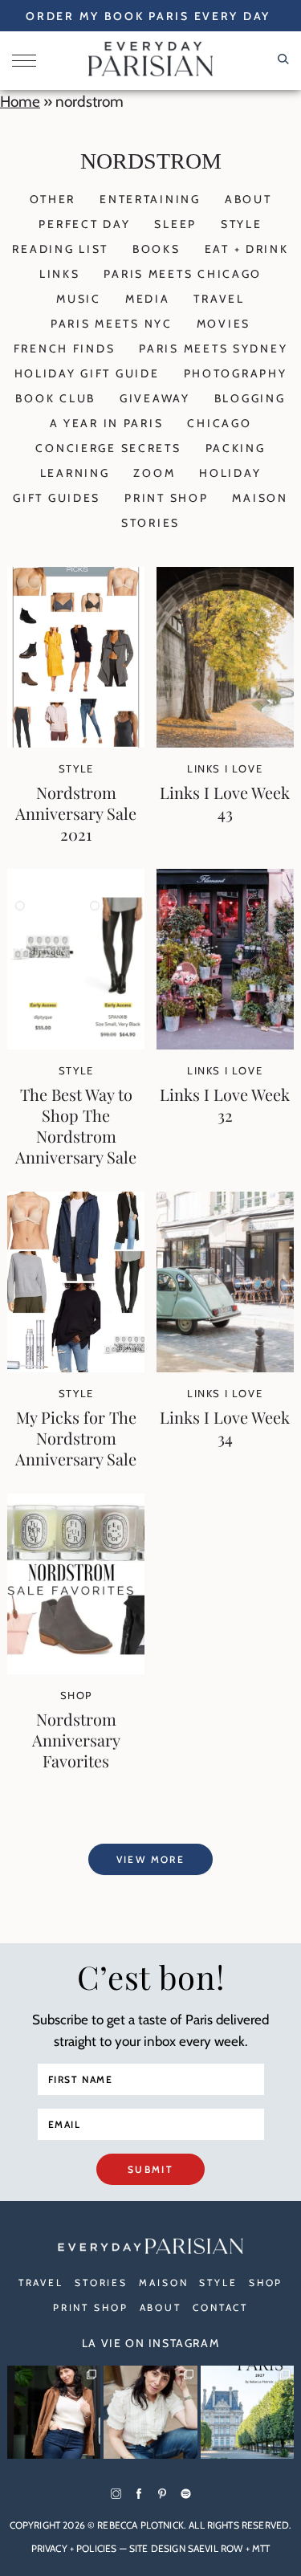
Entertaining (150, 199)
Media (148, 299)
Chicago (219, 423)
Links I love (225, 768)
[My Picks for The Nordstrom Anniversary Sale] (76, 1367)
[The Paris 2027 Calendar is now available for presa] (247, 2412)
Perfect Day (84, 224)
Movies (224, 324)
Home (20, 102)
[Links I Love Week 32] (225, 1044)
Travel (219, 299)
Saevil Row (216, 2548)
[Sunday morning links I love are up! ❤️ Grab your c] (54, 2412)
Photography (236, 373)
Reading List (60, 249)
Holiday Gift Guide (87, 373)
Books (157, 249)
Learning (75, 473)
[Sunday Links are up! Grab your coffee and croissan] (150, 2412)
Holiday (230, 473)
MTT (261, 2548)
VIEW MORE (151, 1859)
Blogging (250, 398)
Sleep (175, 224)
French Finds (65, 348)
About (248, 199)
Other (53, 199)
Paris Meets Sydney (213, 348)
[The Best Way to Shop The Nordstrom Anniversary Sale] (76, 1044)
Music (79, 299)
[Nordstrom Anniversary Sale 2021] (76, 742)
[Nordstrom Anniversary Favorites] (76, 1669)
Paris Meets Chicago (183, 274)
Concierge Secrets (108, 448)
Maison (260, 498)
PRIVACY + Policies (74, 2548)
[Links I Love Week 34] (225, 1367)
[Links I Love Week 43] (225, 742)
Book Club (55, 398)
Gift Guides (57, 498)
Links (60, 274)
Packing (236, 448)
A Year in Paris (107, 423)
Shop (76, 1695)
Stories (150, 523)
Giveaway (155, 398)
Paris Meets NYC (112, 324)
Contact (220, 2307)
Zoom (154, 473)
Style (242, 224)
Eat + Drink (247, 249)
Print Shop (166, 498)
